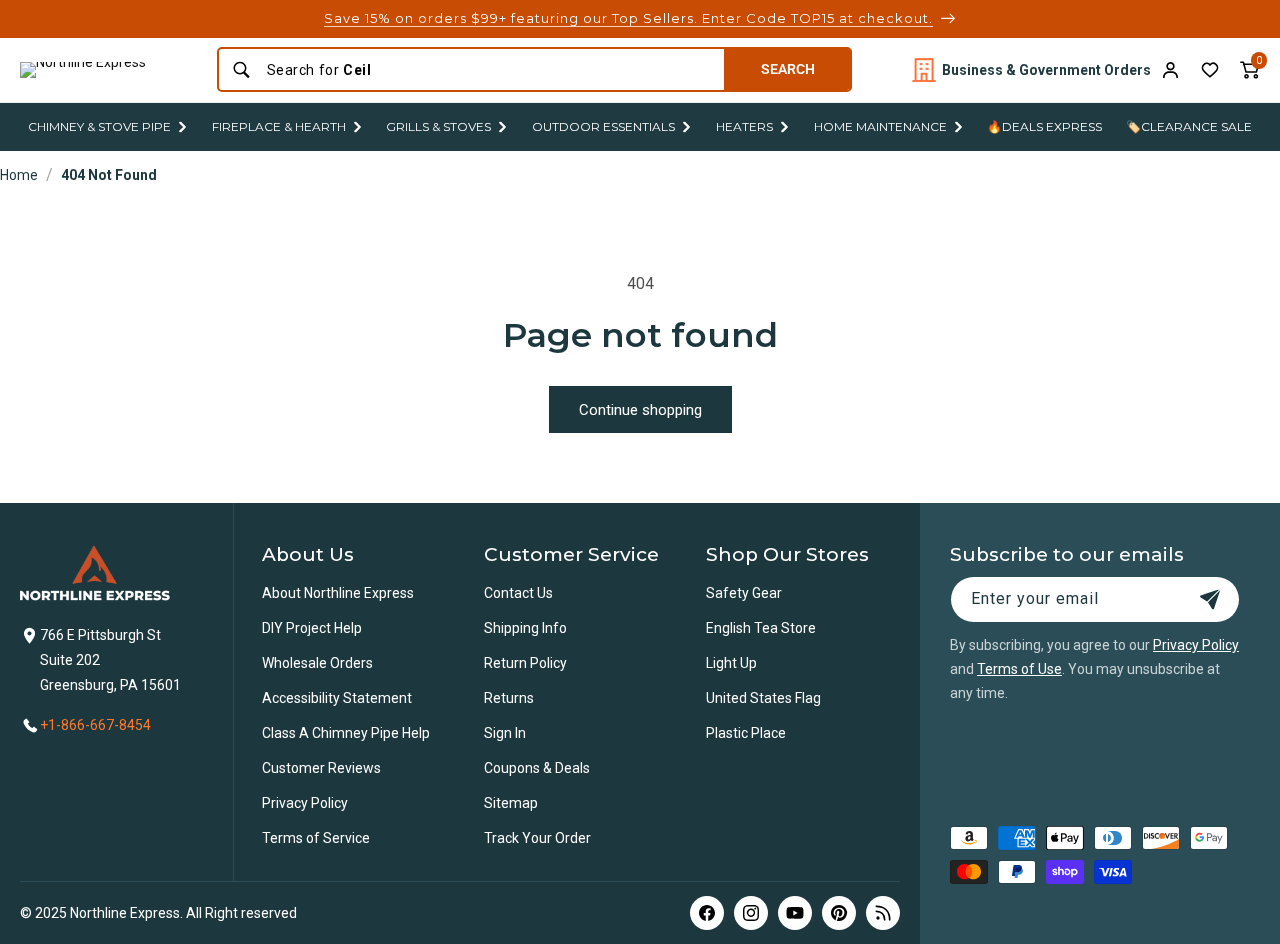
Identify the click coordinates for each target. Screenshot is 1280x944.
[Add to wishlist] (1210, 70)
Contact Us (518, 593)
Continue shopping (640, 410)
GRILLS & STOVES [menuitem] (438, 126)
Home (19, 175)
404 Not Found (109, 175)
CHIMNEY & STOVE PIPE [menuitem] (99, 126)
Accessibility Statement (337, 698)
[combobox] (489, 70)
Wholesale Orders (317, 663)
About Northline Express (338, 593)
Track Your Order (537, 838)
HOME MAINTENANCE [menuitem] (880, 126)
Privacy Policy (305, 803)
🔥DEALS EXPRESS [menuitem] (1044, 126)
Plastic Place (746, 733)
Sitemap (511, 803)
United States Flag (763, 698)
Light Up (731, 663)
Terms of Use (1019, 669)
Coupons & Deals (537, 768)
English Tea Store (761, 628)
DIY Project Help (312, 628)
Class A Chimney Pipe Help (346, 733)
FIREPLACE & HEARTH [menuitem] (279, 126)
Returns (509, 698)
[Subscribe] (1210, 599)
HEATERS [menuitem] (744, 126)
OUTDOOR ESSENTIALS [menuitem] (603, 126)
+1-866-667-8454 (95, 725)
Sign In (505, 733)
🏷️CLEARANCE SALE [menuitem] (1189, 126)
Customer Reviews (321, 768)
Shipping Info (525, 628)
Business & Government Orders (1046, 70)
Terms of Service (316, 838)
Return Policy (525, 663)
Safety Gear (744, 593)
